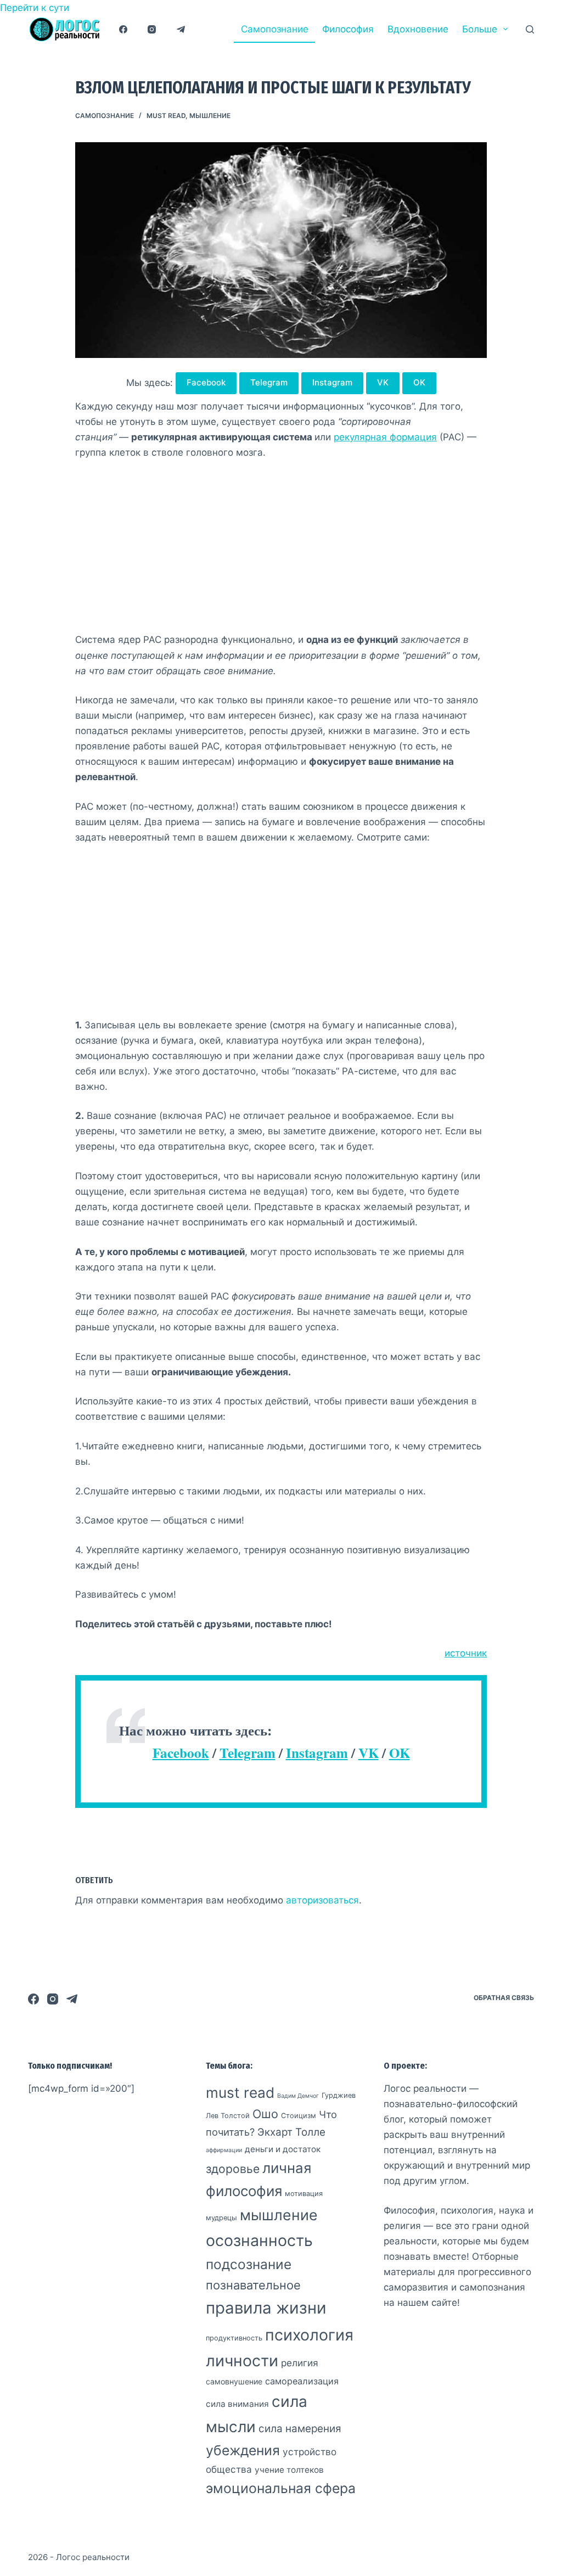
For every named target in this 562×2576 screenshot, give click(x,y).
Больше (480, 29)
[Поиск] (530, 29)
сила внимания (237, 2404)
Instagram (332, 382)
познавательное (253, 2285)
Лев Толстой (228, 2116)
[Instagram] (152, 29)
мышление (210, 116)
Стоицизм (299, 2116)
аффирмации (224, 2150)
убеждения (243, 2450)
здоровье (233, 2169)
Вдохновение (418, 29)
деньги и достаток (283, 2149)
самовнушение (234, 2381)
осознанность (259, 2240)
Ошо (265, 2114)
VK (383, 382)
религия (300, 2363)
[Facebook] (123, 29)
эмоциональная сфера (281, 2488)
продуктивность (234, 2338)
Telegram (269, 382)
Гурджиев (339, 2095)
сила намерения (300, 2429)
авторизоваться (322, 1900)
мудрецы (221, 2218)
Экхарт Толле (291, 2132)
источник (466, 1653)
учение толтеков (289, 2470)
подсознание (249, 2264)
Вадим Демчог (298, 2096)
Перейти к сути (35, 8)
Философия (348, 29)
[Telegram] (181, 29)
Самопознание (275, 29)
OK (419, 382)
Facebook (206, 382)
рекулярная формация (385, 437)
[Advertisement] (281, 551)
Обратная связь (504, 1998)
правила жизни (266, 2308)
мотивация (304, 2194)
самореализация (302, 2381)
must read (166, 116)
